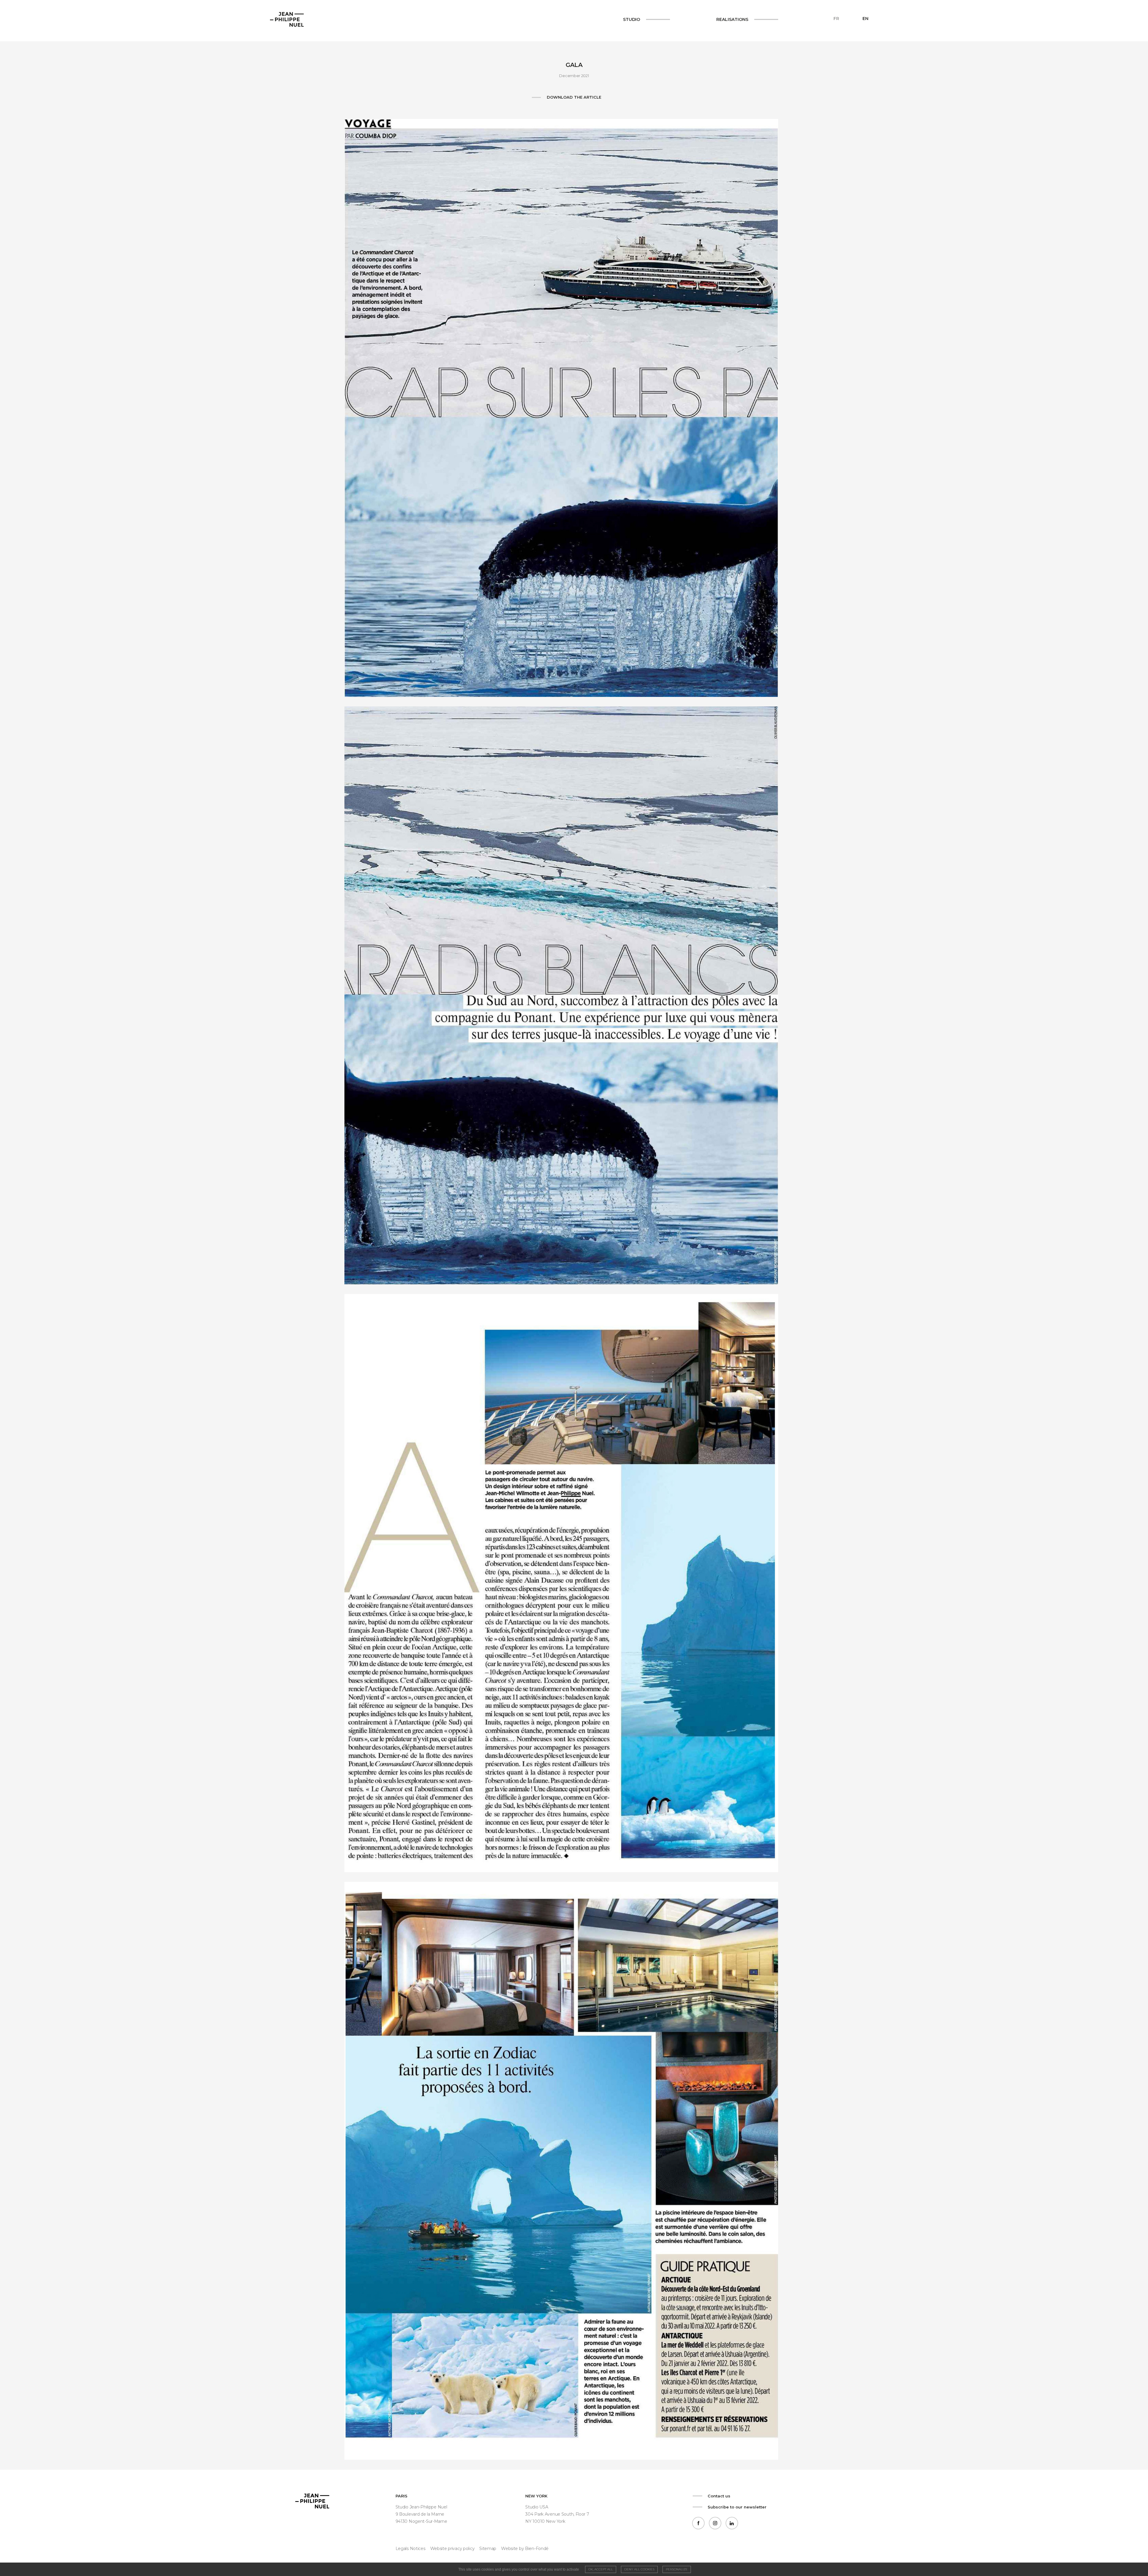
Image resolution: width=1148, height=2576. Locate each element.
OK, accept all (601, 2569)
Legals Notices (410, 2549)
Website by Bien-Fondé (525, 2549)
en (865, 19)
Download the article (574, 97)
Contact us (719, 2496)
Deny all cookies (639, 2569)
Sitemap (488, 2549)
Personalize (677, 2569)
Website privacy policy (452, 2549)
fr (836, 19)
